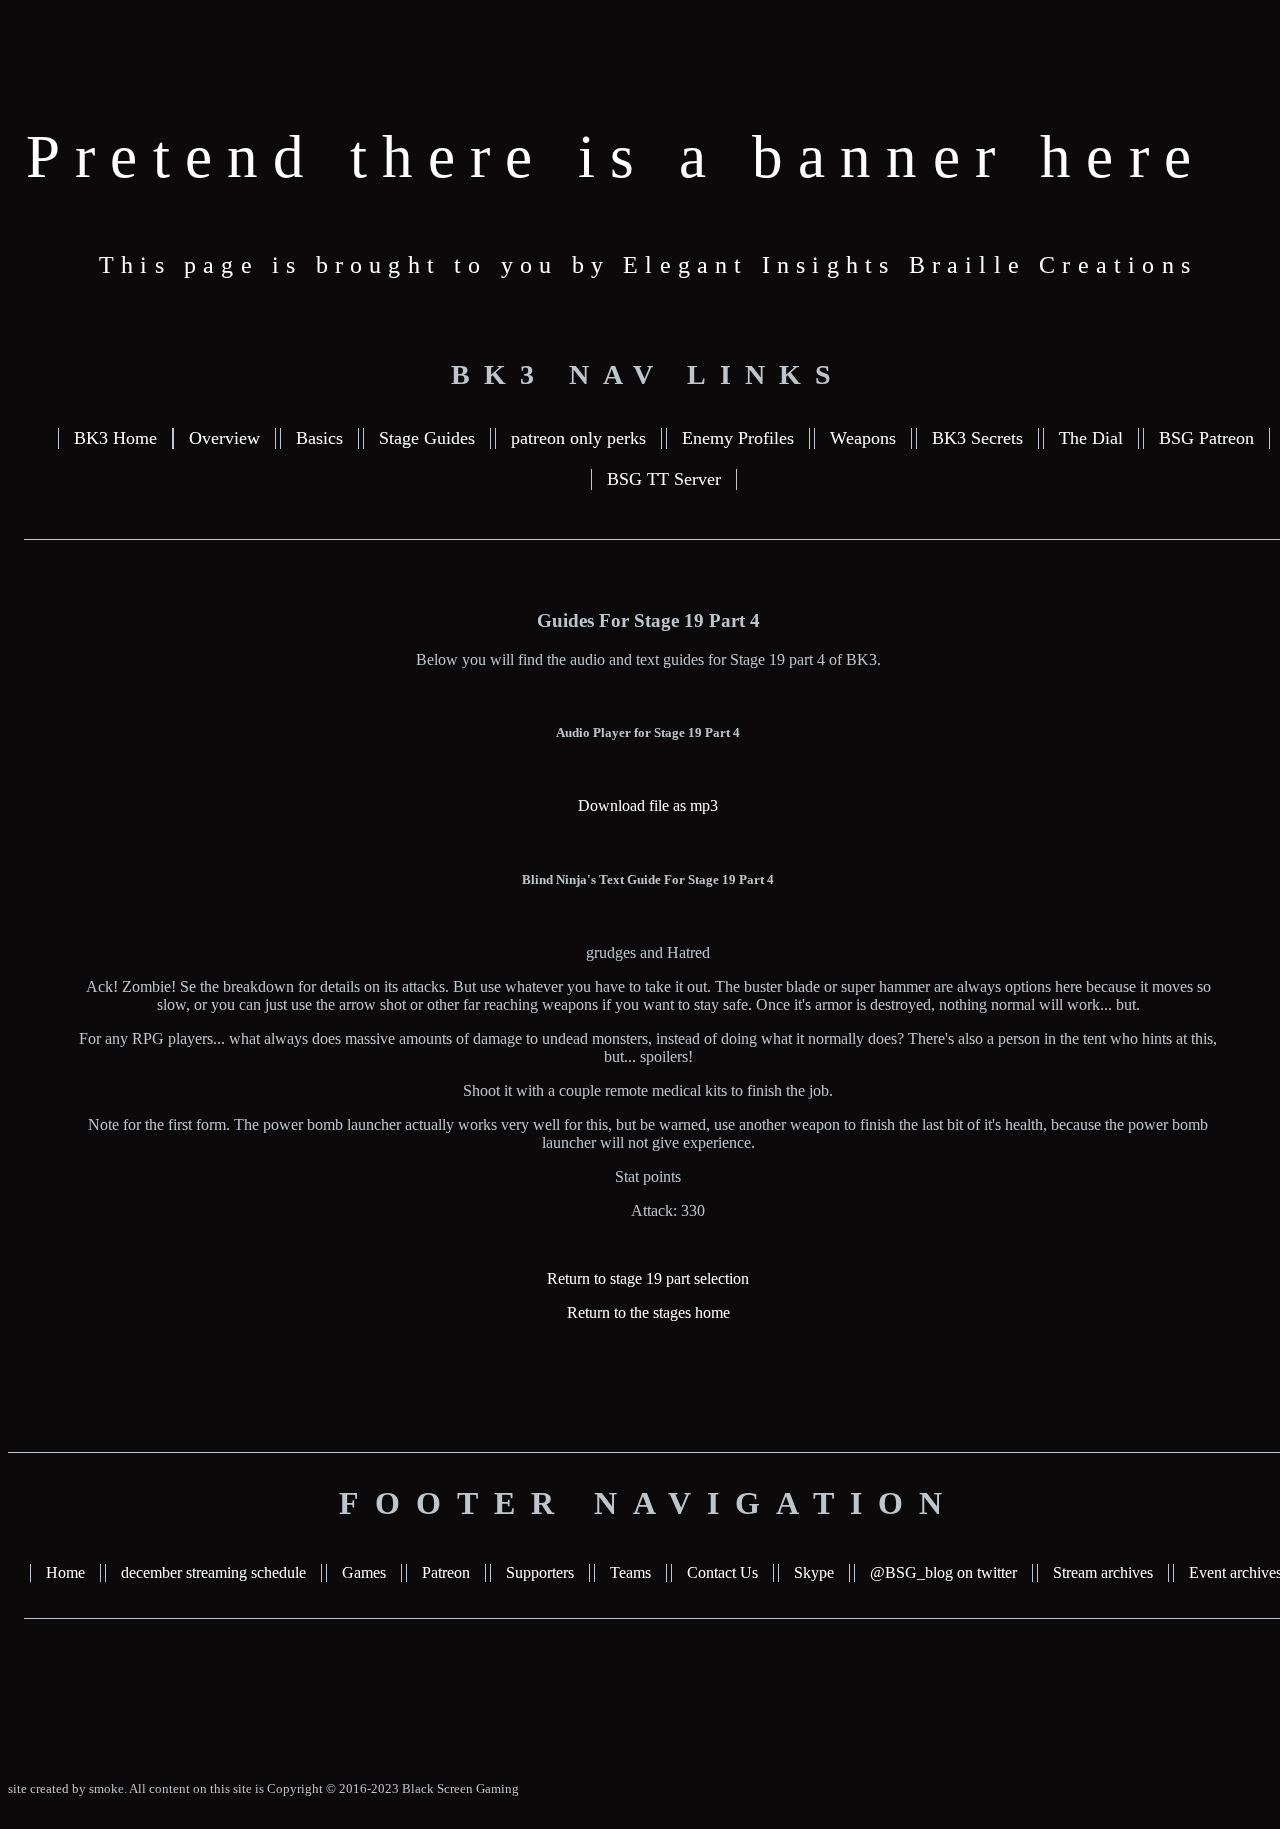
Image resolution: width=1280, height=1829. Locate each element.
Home (65, 1572)
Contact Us (722, 1572)
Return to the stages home (648, 1312)
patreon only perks (578, 438)
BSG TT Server (664, 479)
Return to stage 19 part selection (648, 1278)
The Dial (1091, 438)
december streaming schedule (213, 1572)
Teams (630, 1572)
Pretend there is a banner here (616, 156)
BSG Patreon (1206, 438)
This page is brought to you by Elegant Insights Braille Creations (648, 265)
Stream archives (1103, 1572)
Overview (224, 438)
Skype (814, 1572)
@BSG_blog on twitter (943, 1572)
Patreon (446, 1572)
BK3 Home (115, 438)
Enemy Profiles (738, 438)
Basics (319, 438)
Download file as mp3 (648, 805)
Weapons (863, 438)
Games (364, 1572)
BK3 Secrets (977, 438)
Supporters (540, 1572)
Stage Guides (427, 438)
